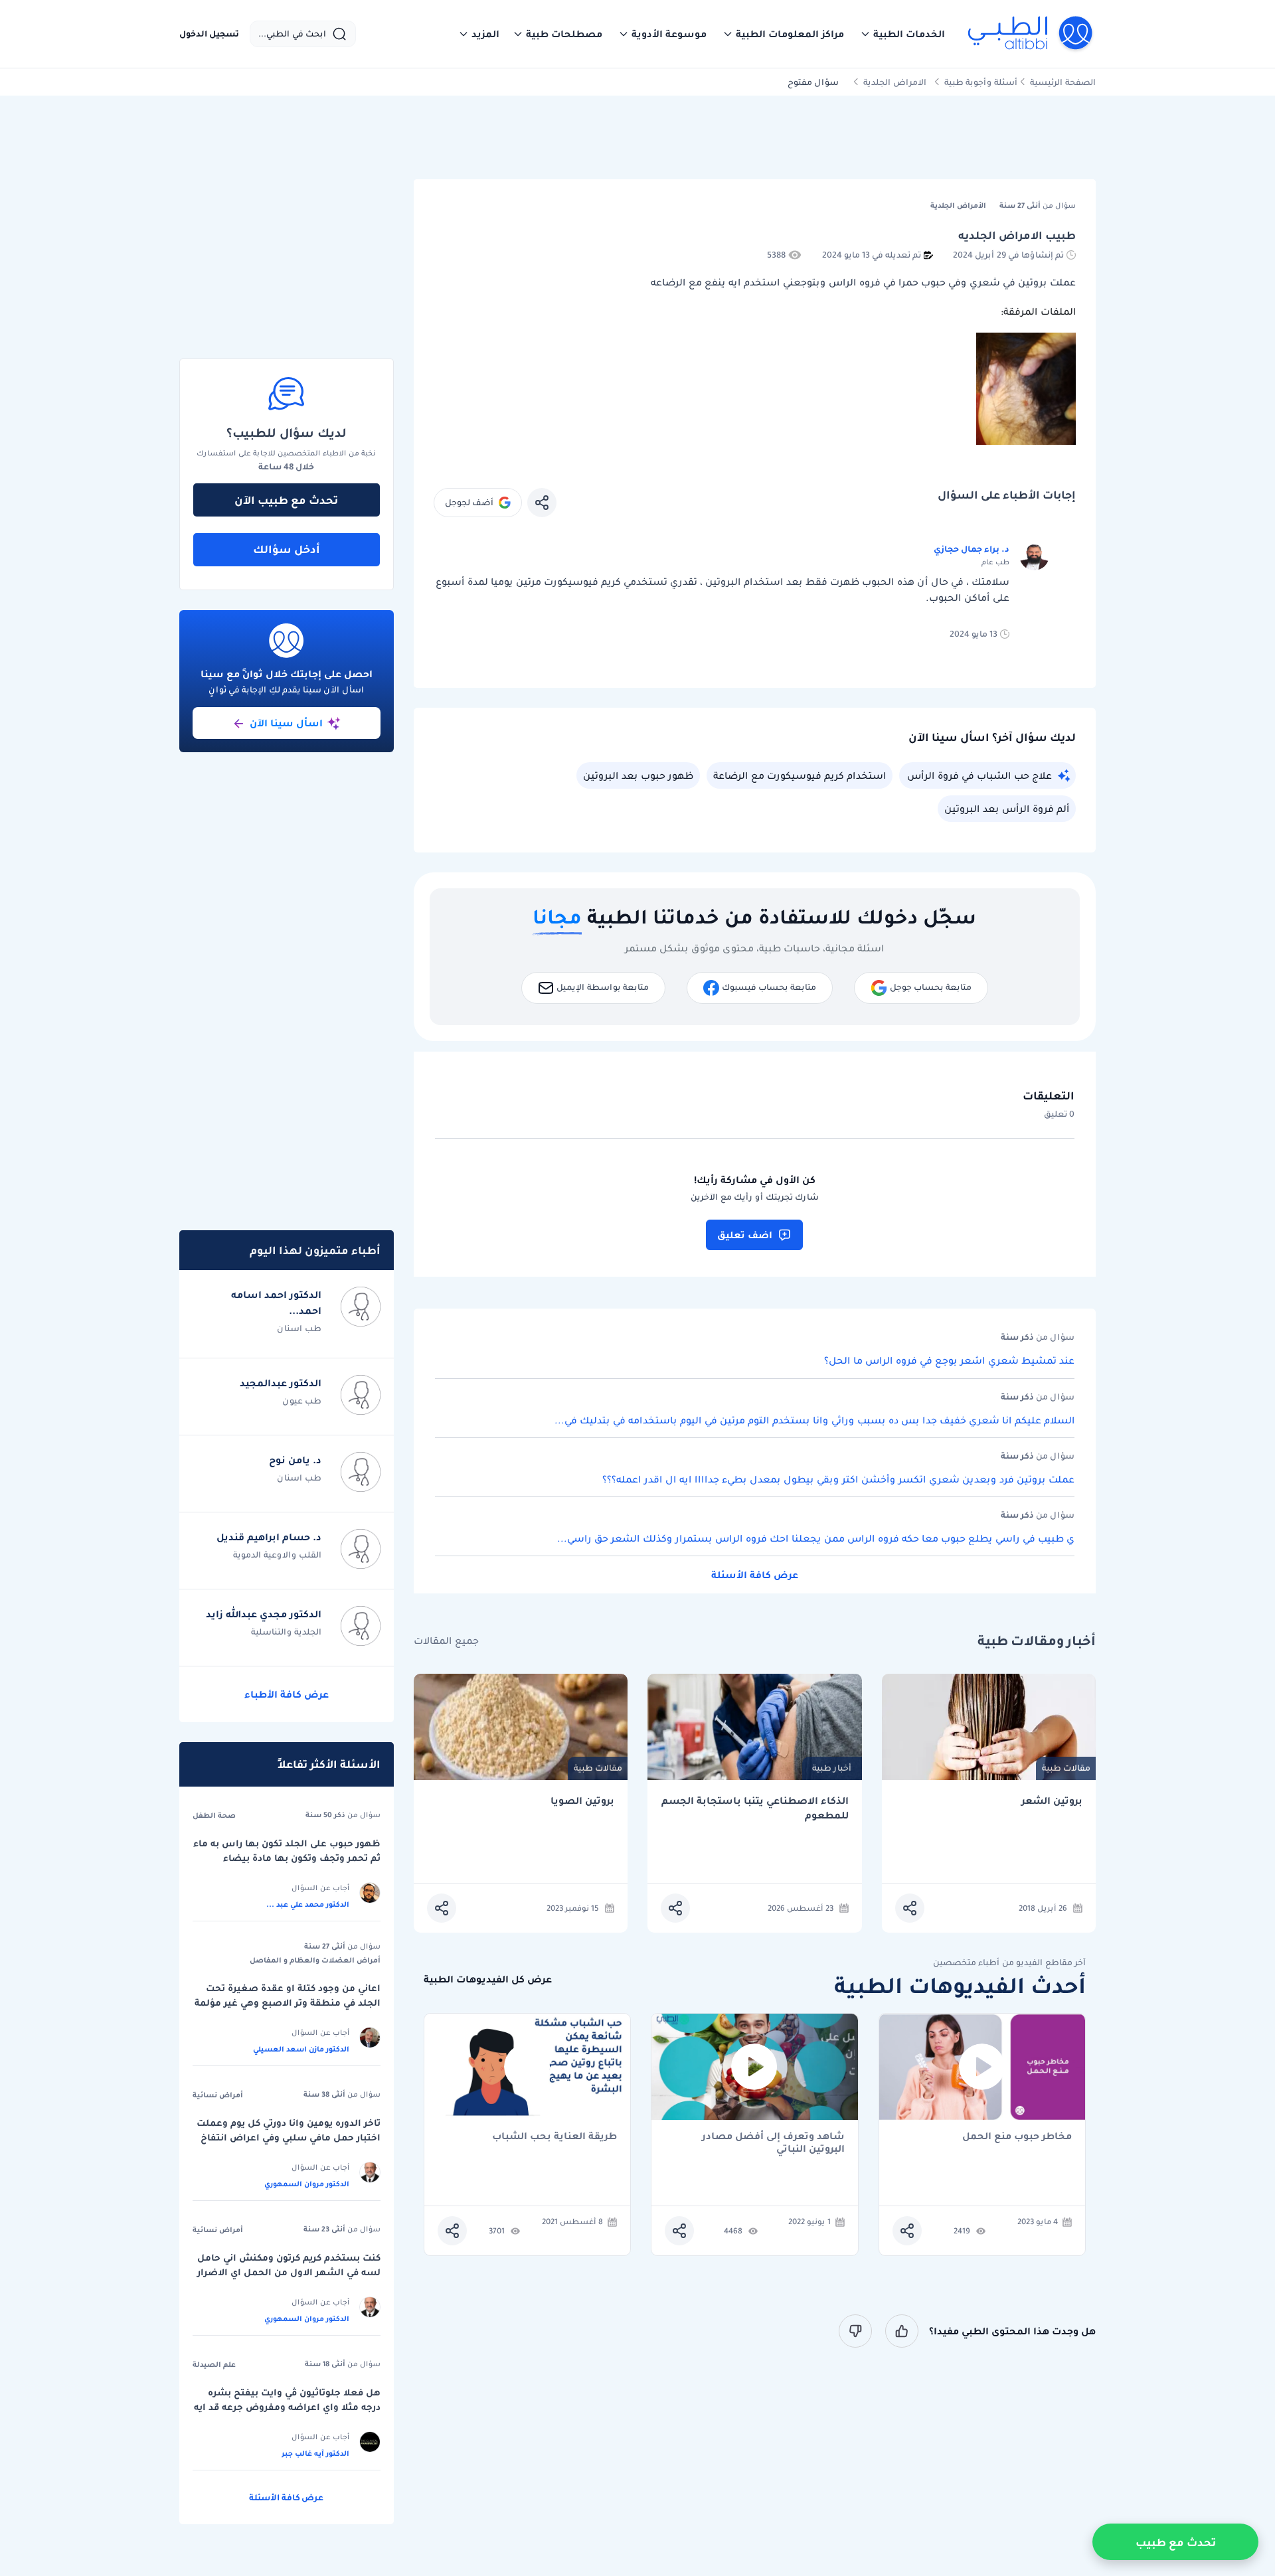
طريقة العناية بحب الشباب (554, 2137)
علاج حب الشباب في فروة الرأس (979, 775)
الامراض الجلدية (895, 82)
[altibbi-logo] (1031, 34)
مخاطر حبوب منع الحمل (1017, 2137)
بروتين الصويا (582, 1801)
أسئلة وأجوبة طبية (981, 82)
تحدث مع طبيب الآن (286, 500)
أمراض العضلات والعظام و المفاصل (315, 1960)
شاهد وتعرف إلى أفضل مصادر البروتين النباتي (773, 2142)
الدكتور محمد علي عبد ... (308, 1904)
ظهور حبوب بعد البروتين (638, 775)
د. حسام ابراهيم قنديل (269, 1537)
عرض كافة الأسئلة (755, 1575)
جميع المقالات (446, 1641)
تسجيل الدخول (209, 34)
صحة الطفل (214, 1815)
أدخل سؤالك (287, 549)
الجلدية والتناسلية (286, 1632)
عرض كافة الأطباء (287, 1694)
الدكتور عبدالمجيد (281, 1383)
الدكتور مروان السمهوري (307, 2184)
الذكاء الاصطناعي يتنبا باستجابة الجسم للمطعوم (755, 1808)
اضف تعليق (745, 1235)
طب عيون (302, 1401)
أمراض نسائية (218, 2095)
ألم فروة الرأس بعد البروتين (1007, 809)
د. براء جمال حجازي (972, 549)
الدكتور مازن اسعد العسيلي (301, 2049)
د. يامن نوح (295, 1460)
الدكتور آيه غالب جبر (315, 2453)
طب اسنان (299, 1328)
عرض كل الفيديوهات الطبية (488, 1979)
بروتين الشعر (1052, 1801)
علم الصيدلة (214, 2364)
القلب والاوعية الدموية (277, 1555)
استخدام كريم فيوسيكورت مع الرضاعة (800, 775)
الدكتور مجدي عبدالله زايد (264, 1614)
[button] (902, 34)
